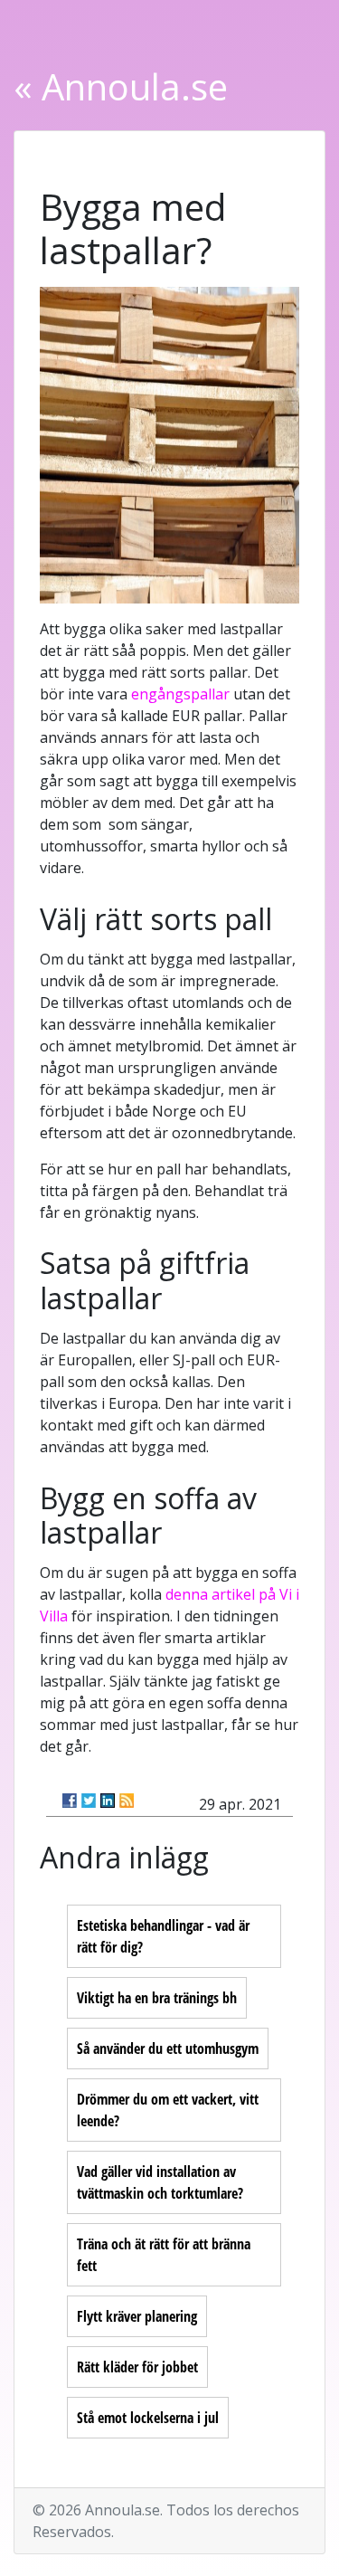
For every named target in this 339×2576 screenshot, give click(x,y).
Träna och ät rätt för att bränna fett (164, 2255)
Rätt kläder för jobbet (137, 2367)
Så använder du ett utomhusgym (168, 2048)
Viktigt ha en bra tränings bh (157, 1998)
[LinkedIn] (108, 1801)
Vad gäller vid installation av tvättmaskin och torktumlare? (160, 2182)
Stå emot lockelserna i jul (148, 2418)
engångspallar (180, 694)
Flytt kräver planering (137, 2316)
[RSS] (127, 1801)
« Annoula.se (121, 86)
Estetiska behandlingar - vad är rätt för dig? (163, 1936)
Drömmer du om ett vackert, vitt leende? (168, 2110)
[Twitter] (89, 1801)
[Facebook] (70, 1801)
